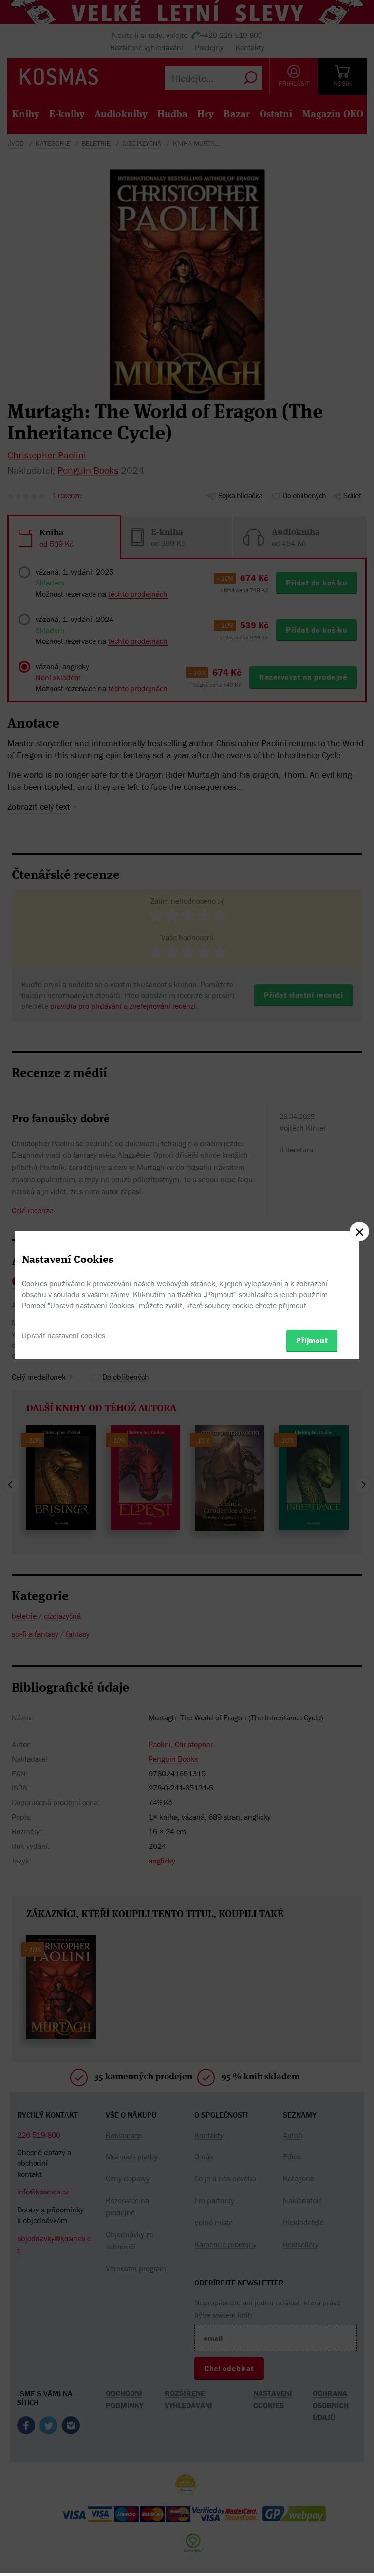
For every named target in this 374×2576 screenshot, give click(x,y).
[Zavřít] (359, 1231)
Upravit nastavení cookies (64, 1335)
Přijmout (312, 1340)
